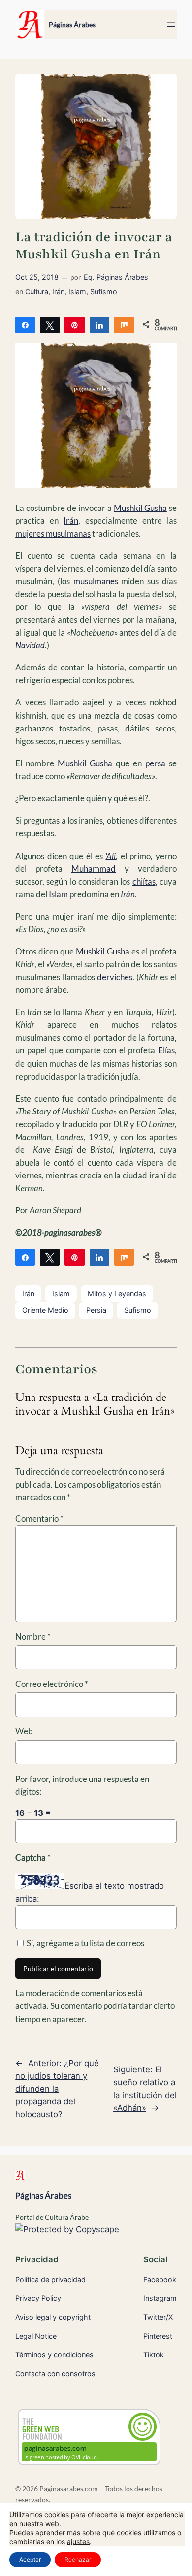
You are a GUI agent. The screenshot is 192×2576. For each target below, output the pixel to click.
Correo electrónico (52, 1684)
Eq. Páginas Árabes (116, 277)
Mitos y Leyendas (117, 1293)
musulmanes (96, 581)
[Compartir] (25, 324)
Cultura (37, 292)
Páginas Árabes (72, 24)
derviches (115, 977)
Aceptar (30, 2560)
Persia (96, 1310)
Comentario (39, 1518)
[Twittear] (50, 324)
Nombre (33, 1637)
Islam (77, 292)
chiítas (144, 881)
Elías (166, 1050)
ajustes (78, 2541)
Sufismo (104, 292)
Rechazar (78, 2560)
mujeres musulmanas (53, 533)
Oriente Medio (45, 1310)
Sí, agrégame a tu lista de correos (85, 1943)
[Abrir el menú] (171, 25)
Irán (58, 292)
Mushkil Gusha (140, 508)
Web (24, 1731)
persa (155, 763)
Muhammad (94, 869)
